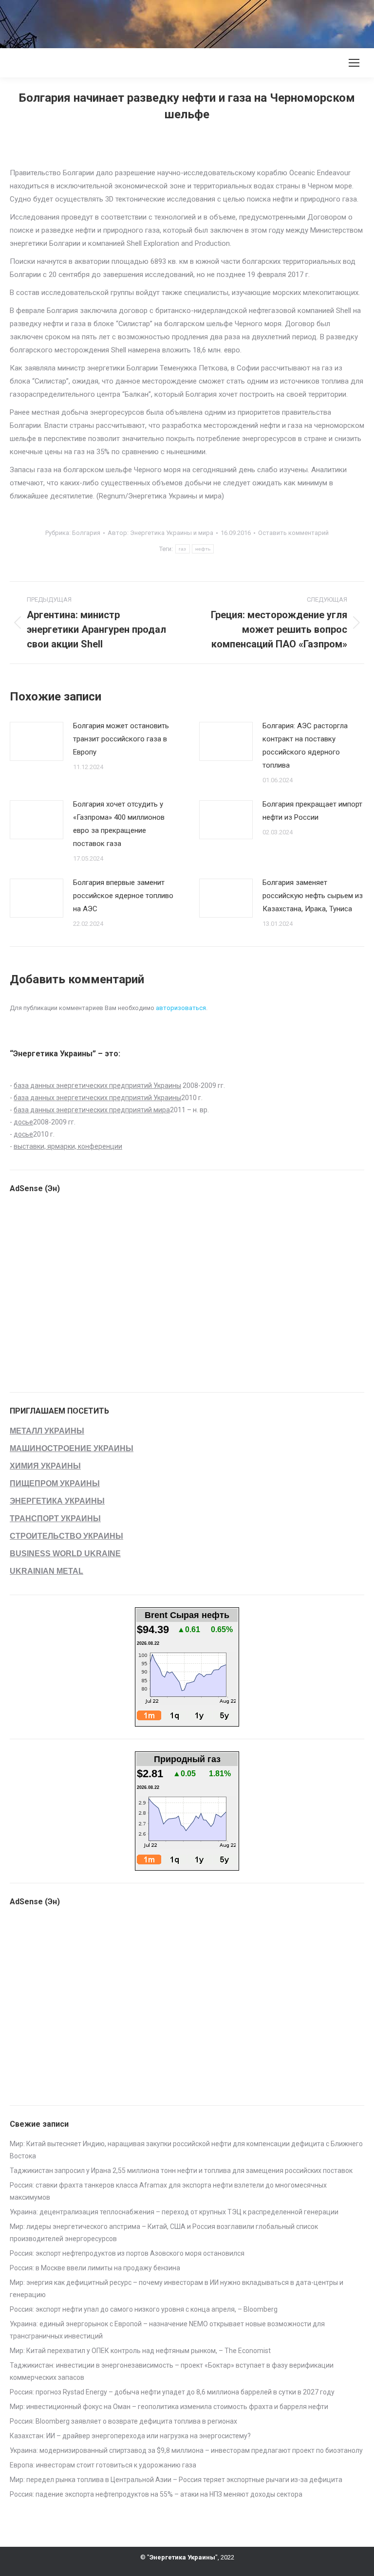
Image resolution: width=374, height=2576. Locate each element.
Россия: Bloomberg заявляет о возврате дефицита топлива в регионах (123, 2421)
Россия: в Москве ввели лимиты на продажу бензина (95, 2268)
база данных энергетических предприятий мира (92, 1110)
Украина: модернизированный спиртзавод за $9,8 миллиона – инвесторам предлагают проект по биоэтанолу (186, 2450)
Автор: (160, 533)
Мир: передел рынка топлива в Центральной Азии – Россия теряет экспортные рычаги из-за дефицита (176, 2480)
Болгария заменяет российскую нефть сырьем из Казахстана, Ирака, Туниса (313, 896)
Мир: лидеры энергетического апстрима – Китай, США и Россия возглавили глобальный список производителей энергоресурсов (164, 2233)
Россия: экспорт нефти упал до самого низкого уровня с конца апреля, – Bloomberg (144, 2309)
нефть (203, 549)
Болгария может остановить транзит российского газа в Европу (121, 739)
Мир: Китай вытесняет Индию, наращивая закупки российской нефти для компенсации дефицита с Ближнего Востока (186, 2150)
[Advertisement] (177, 22)
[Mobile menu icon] (354, 63)
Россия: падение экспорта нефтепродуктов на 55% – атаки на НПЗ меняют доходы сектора (156, 2494)
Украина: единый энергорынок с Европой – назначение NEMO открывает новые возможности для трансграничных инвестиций (167, 2330)
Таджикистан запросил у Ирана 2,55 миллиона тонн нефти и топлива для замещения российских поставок (181, 2171)
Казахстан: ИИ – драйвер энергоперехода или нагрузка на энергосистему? (130, 2436)
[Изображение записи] (37, 741)
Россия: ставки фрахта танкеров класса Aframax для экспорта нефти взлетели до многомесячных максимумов (168, 2191)
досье (23, 1122)
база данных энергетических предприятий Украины (97, 1086)
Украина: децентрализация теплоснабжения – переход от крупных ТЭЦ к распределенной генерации (174, 2212)
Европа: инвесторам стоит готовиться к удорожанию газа (103, 2465)
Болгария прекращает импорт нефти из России (312, 811)
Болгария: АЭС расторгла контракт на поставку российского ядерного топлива (305, 745)
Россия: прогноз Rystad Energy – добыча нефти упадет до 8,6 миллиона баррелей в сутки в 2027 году (172, 2392)
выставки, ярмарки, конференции (68, 1146)
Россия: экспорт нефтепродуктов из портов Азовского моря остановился (127, 2253)
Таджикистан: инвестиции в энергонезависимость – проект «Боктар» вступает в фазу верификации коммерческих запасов (172, 2371)
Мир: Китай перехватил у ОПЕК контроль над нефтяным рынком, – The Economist (140, 2351)
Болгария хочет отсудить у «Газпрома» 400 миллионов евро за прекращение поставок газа (119, 824)
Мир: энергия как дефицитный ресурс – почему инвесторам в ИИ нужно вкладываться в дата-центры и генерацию (177, 2289)
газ (183, 549)
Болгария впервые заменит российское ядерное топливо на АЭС (123, 896)
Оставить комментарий (293, 533)
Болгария (86, 533)
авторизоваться (181, 1008)
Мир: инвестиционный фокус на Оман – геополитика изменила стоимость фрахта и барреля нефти (169, 2407)
